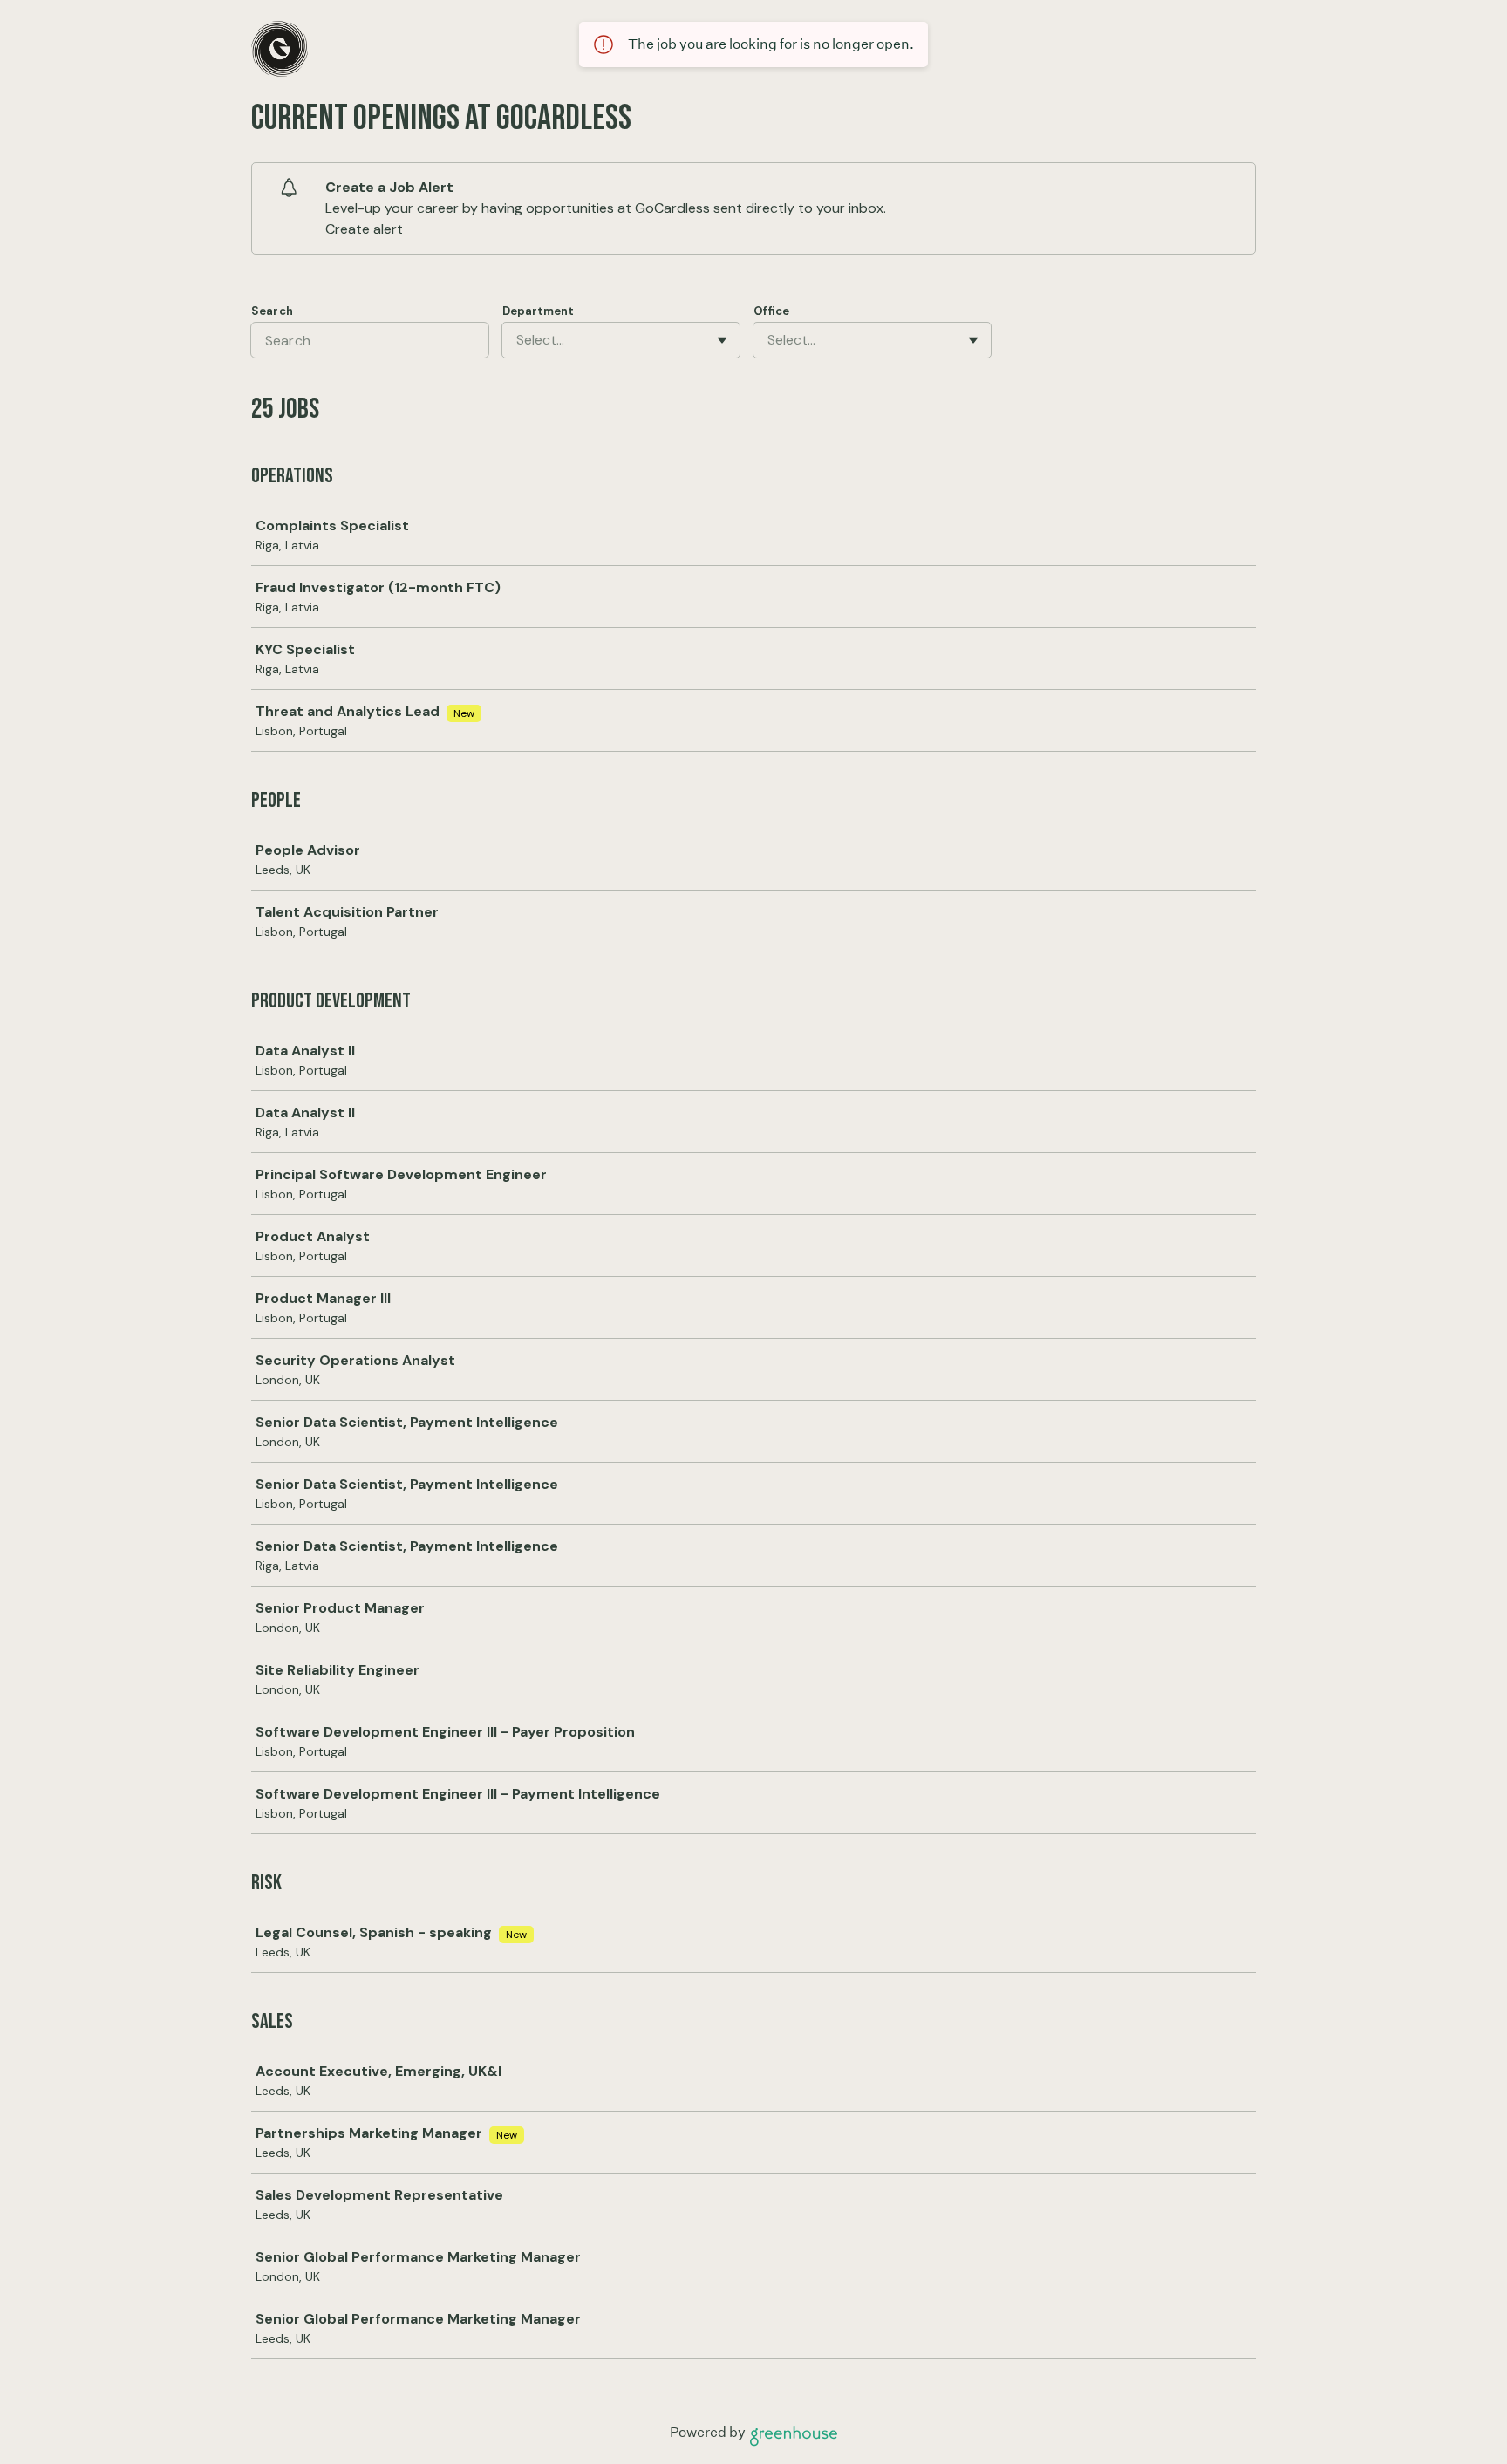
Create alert (364, 229)
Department (538, 311)
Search (272, 311)
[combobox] (518, 340)
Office (771, 311)
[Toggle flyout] (722, 340)
